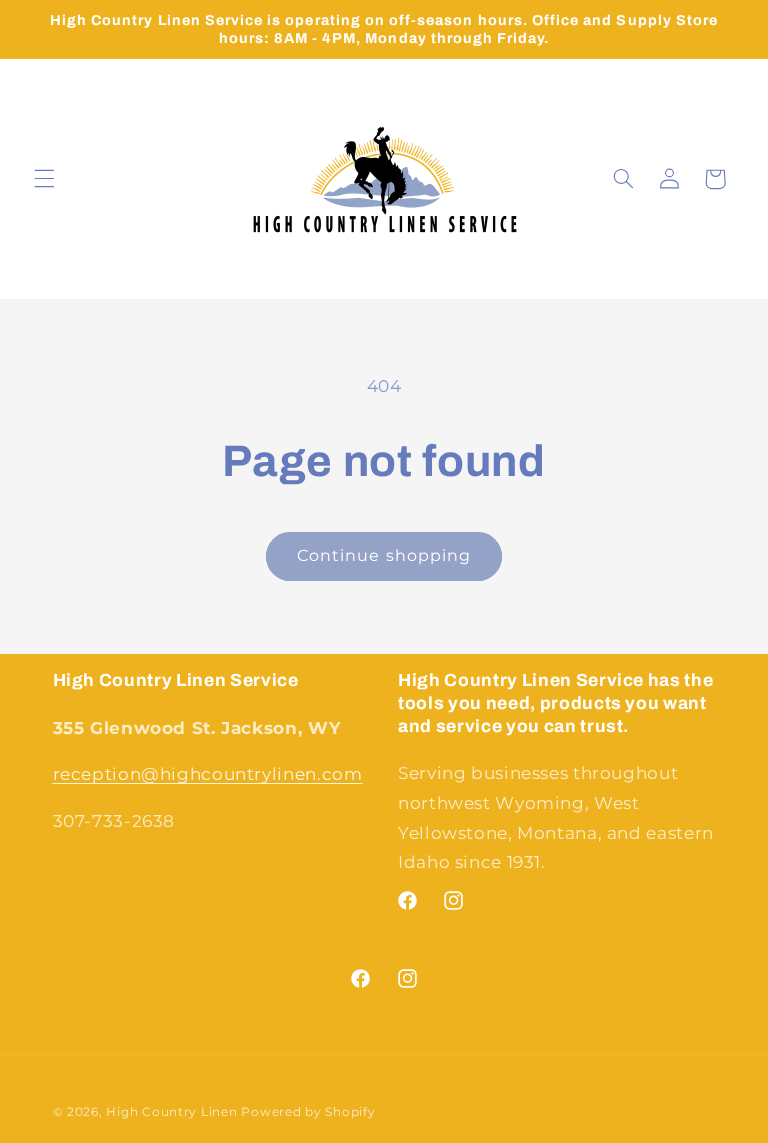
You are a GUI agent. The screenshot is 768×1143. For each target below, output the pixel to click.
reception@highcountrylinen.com (208, 774)
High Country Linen (171, 1112)
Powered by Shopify (308, 1112)
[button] (44, 179)
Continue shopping (384, 555)
